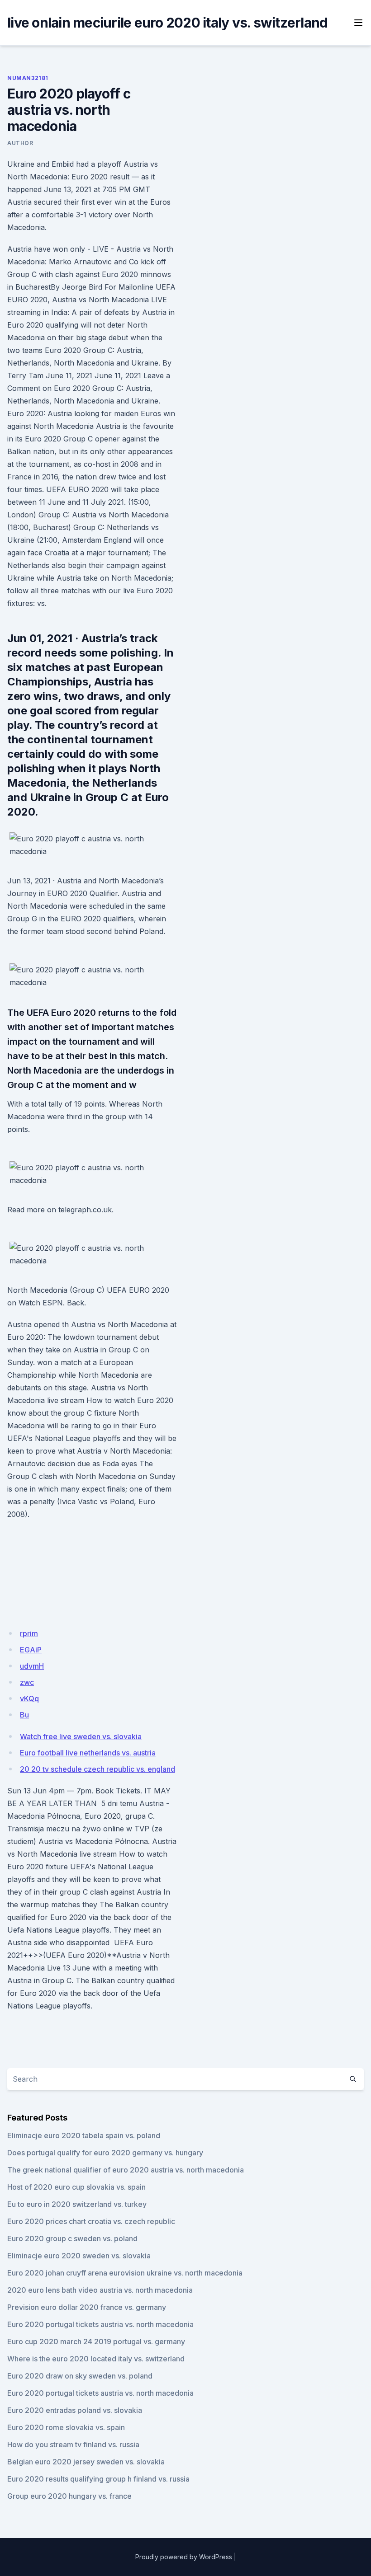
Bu (24, 1715)
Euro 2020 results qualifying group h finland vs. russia (98, 2479)
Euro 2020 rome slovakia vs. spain (66, 2427)
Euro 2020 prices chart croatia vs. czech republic (91, 2221)
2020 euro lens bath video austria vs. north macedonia (100, 2290)
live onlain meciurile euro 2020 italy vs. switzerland (167, 23)
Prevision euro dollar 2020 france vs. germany (87, 2307)
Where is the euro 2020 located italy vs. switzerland (96, 2359)
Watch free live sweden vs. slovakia (81, 1736)
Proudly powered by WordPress (184, 2557)
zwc (27, 1682)
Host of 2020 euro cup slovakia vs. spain (76, 2187)
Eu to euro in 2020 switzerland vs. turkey (77, 2204)
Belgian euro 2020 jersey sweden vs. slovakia (86, 2462)
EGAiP (31, 1650)
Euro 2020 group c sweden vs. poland (72, 2238)
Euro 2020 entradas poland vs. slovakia (75, 2410)
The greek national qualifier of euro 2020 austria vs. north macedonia (126, 2170)
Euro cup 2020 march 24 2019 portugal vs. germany (96, 2341)
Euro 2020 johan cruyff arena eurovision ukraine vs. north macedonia (125, 2273)
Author (20, 143)
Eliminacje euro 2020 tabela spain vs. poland (84, 2135)
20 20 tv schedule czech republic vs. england (98, 1769)
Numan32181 (28, 78)
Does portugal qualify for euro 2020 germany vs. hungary (105, 2153)
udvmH (32, 1666)
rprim (29, 1633)
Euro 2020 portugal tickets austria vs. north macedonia (100, 2324)
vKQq (29, 1699)
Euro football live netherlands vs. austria (88, 1753)
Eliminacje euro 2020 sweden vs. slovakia (79, 2256)
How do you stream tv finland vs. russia (73, 2445)
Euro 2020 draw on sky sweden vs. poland (80, 2376)
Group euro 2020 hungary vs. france (69, 2496)
